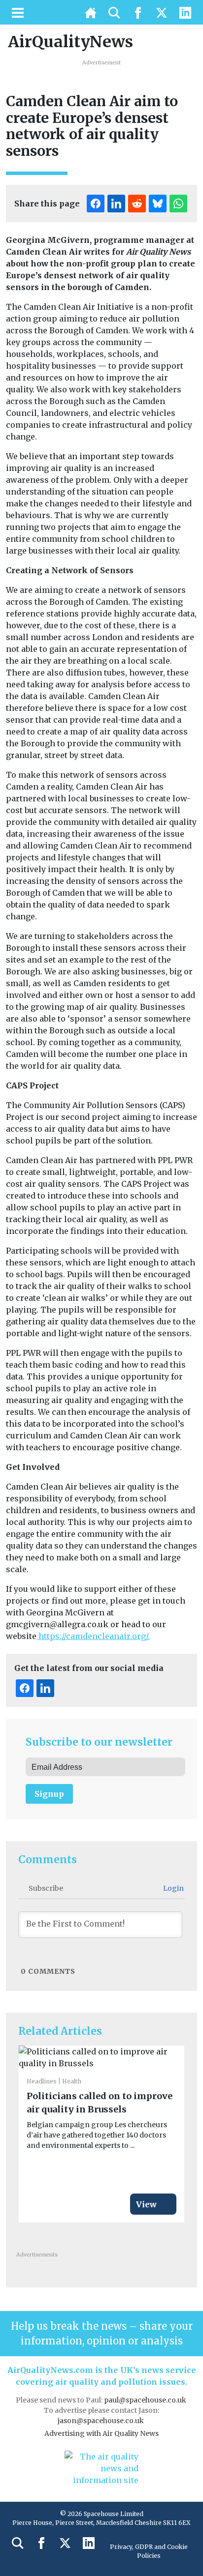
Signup (49, 1794)
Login (173, 1888)
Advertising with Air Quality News (101, 2433)
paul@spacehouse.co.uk (146, 2400)
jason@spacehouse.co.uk (101, 2421)
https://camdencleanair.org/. (93, 1636)
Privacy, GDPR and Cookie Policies (149, 2551)
